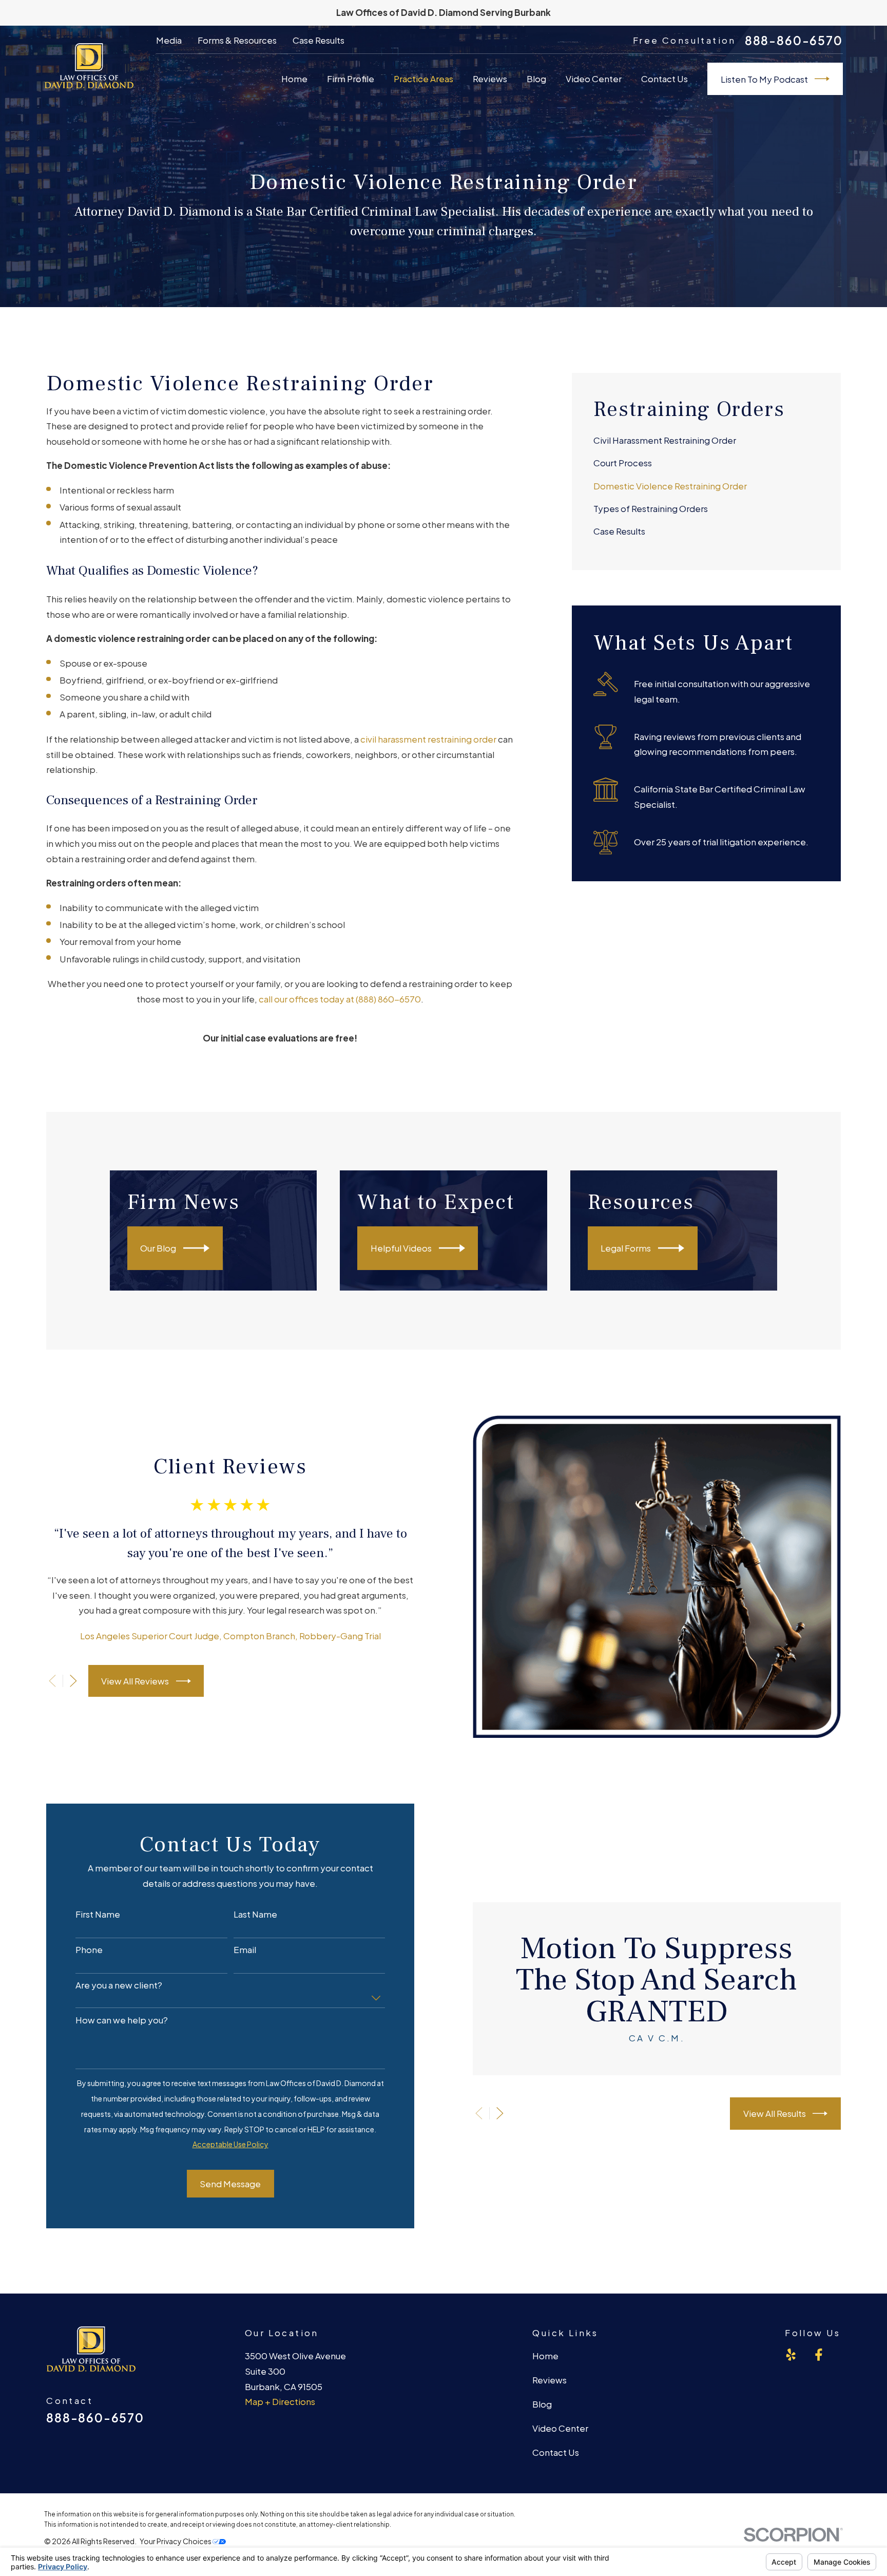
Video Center (560, 2428)
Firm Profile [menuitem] (351, 79)
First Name (98, 1914)
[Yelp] (791, 2355)
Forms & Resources (237, 40)
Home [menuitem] (294, 79)
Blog (542, 2404)
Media (169, 40)
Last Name (255, 1914)
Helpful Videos (401, 1248)
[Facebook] (819, 2355)
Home (545, 2356)
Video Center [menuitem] (594, 79)
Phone (89, 1949)
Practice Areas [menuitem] (423, 79)
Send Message (230, 2184)
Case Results (319, 40)
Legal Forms (626, 1248)
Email (245, 1949)
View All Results (775, 2113)
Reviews (549, 2380)
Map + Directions (280, 2401)
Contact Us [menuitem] (664, 79)
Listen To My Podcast (764, 79)
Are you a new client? (119, 1985)
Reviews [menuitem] (490, 79)
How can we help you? (122, 2020)
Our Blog (158, 1248)
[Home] (89, 66)
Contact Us (556, 2452)
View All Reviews (135, 1681)
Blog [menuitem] (536, 79)
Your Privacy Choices (176, 2541)
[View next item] (73, 1681)
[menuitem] (706, 441)
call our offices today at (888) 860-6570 (340, 999)
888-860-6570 (794, 41)
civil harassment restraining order (428, 739)
